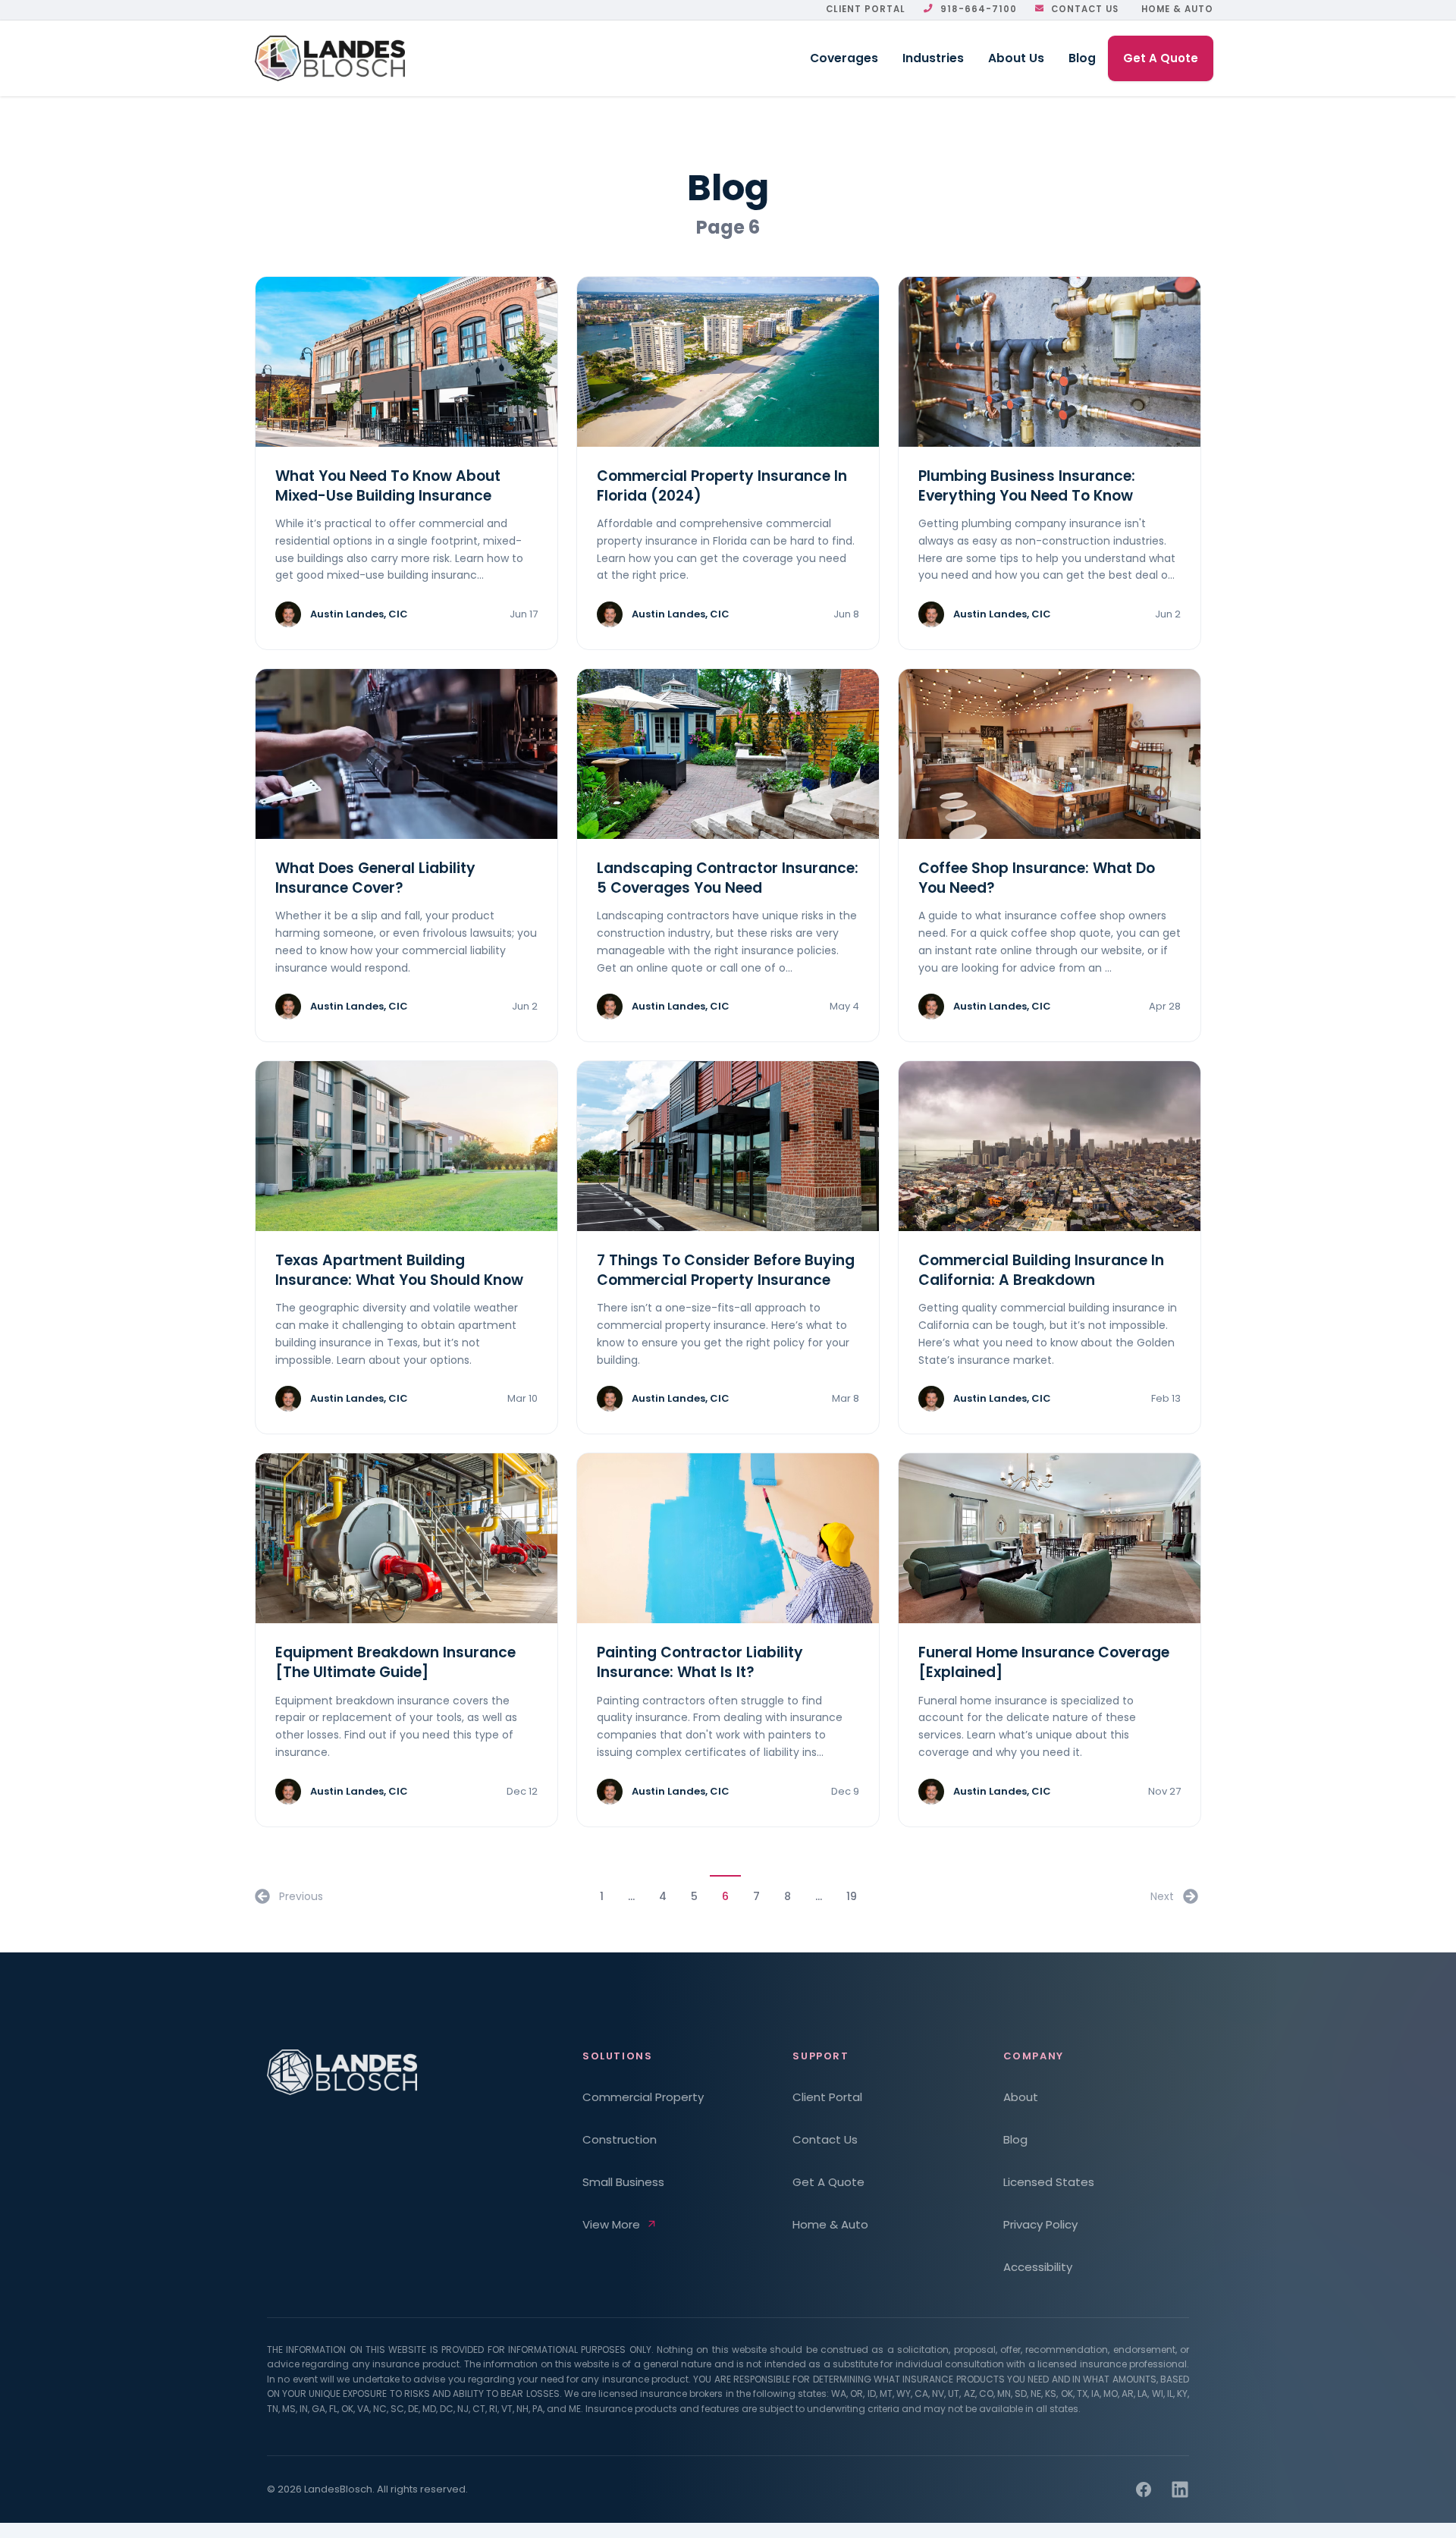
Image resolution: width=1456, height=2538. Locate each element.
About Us (1016, 58)
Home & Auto (1177, 9)
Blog (1082, 58)
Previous (301, 1896)
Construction (620, 2139)
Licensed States (1049, 2182)
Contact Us (1085, 9)
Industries (933, 58)
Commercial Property (643, 2097)
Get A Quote (1161, 58)
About (1021, 2097)
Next (1162, 1896)
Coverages (844, 58)
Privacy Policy (1040, 2224)
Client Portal (866, 9)
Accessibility (1038, 2267)
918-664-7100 (979, 9)
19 (852, 1896)
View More (611, 2224)
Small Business (623, 2182)
